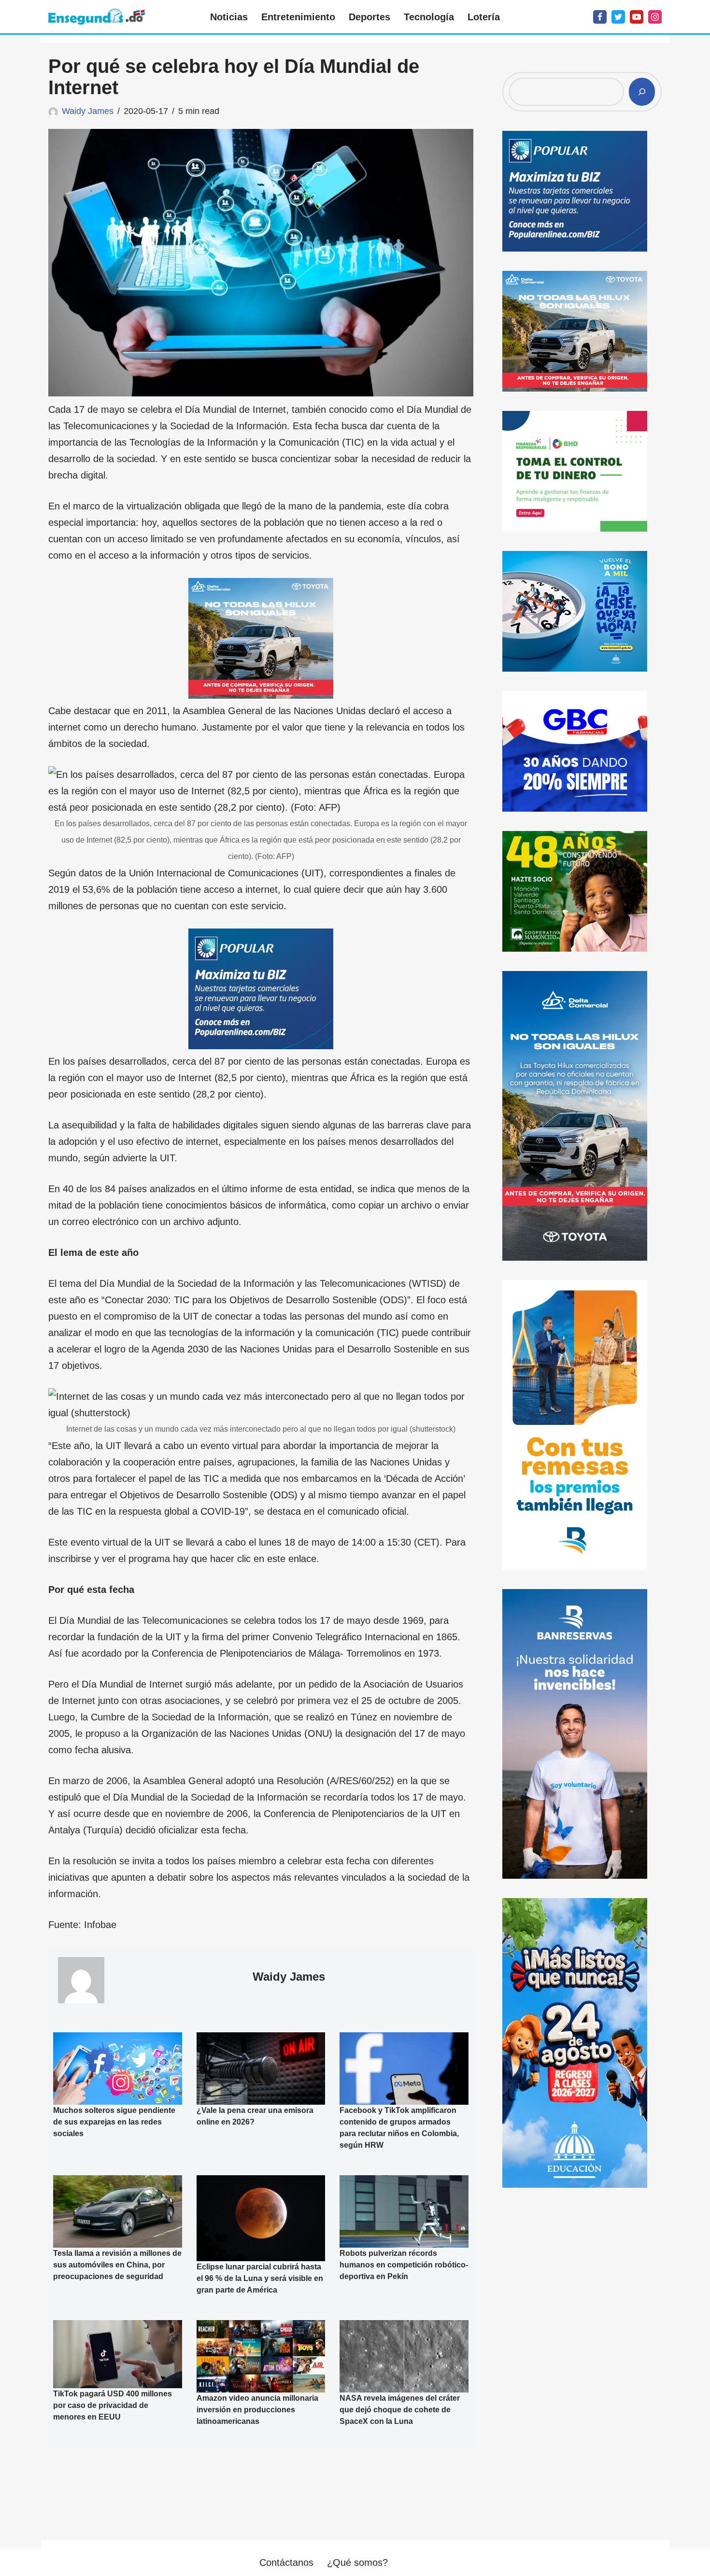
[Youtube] (637, 17)
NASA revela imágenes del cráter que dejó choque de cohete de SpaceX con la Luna (400, 2409)
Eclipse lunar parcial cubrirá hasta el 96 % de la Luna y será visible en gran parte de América (260, 2278)
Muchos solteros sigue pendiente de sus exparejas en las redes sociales (114, 2122)
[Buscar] (642, 92)
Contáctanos (286, 2562)
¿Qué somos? (357, 2562)
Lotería (484, 17)
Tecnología (429, 17)
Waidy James (88, 111)
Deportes (369, 17)
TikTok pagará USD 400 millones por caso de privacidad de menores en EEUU (113, 2405)
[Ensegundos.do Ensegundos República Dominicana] (97, 17)
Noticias (229, 17)
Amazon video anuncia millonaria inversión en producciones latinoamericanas (257, 2409)
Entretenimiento (298, 17)
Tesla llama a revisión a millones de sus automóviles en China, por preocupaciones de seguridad (117, 2265)
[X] (618, 17)
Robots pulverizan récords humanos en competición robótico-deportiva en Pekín (404, 2265)
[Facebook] (600, 17)
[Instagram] (655, 17)
